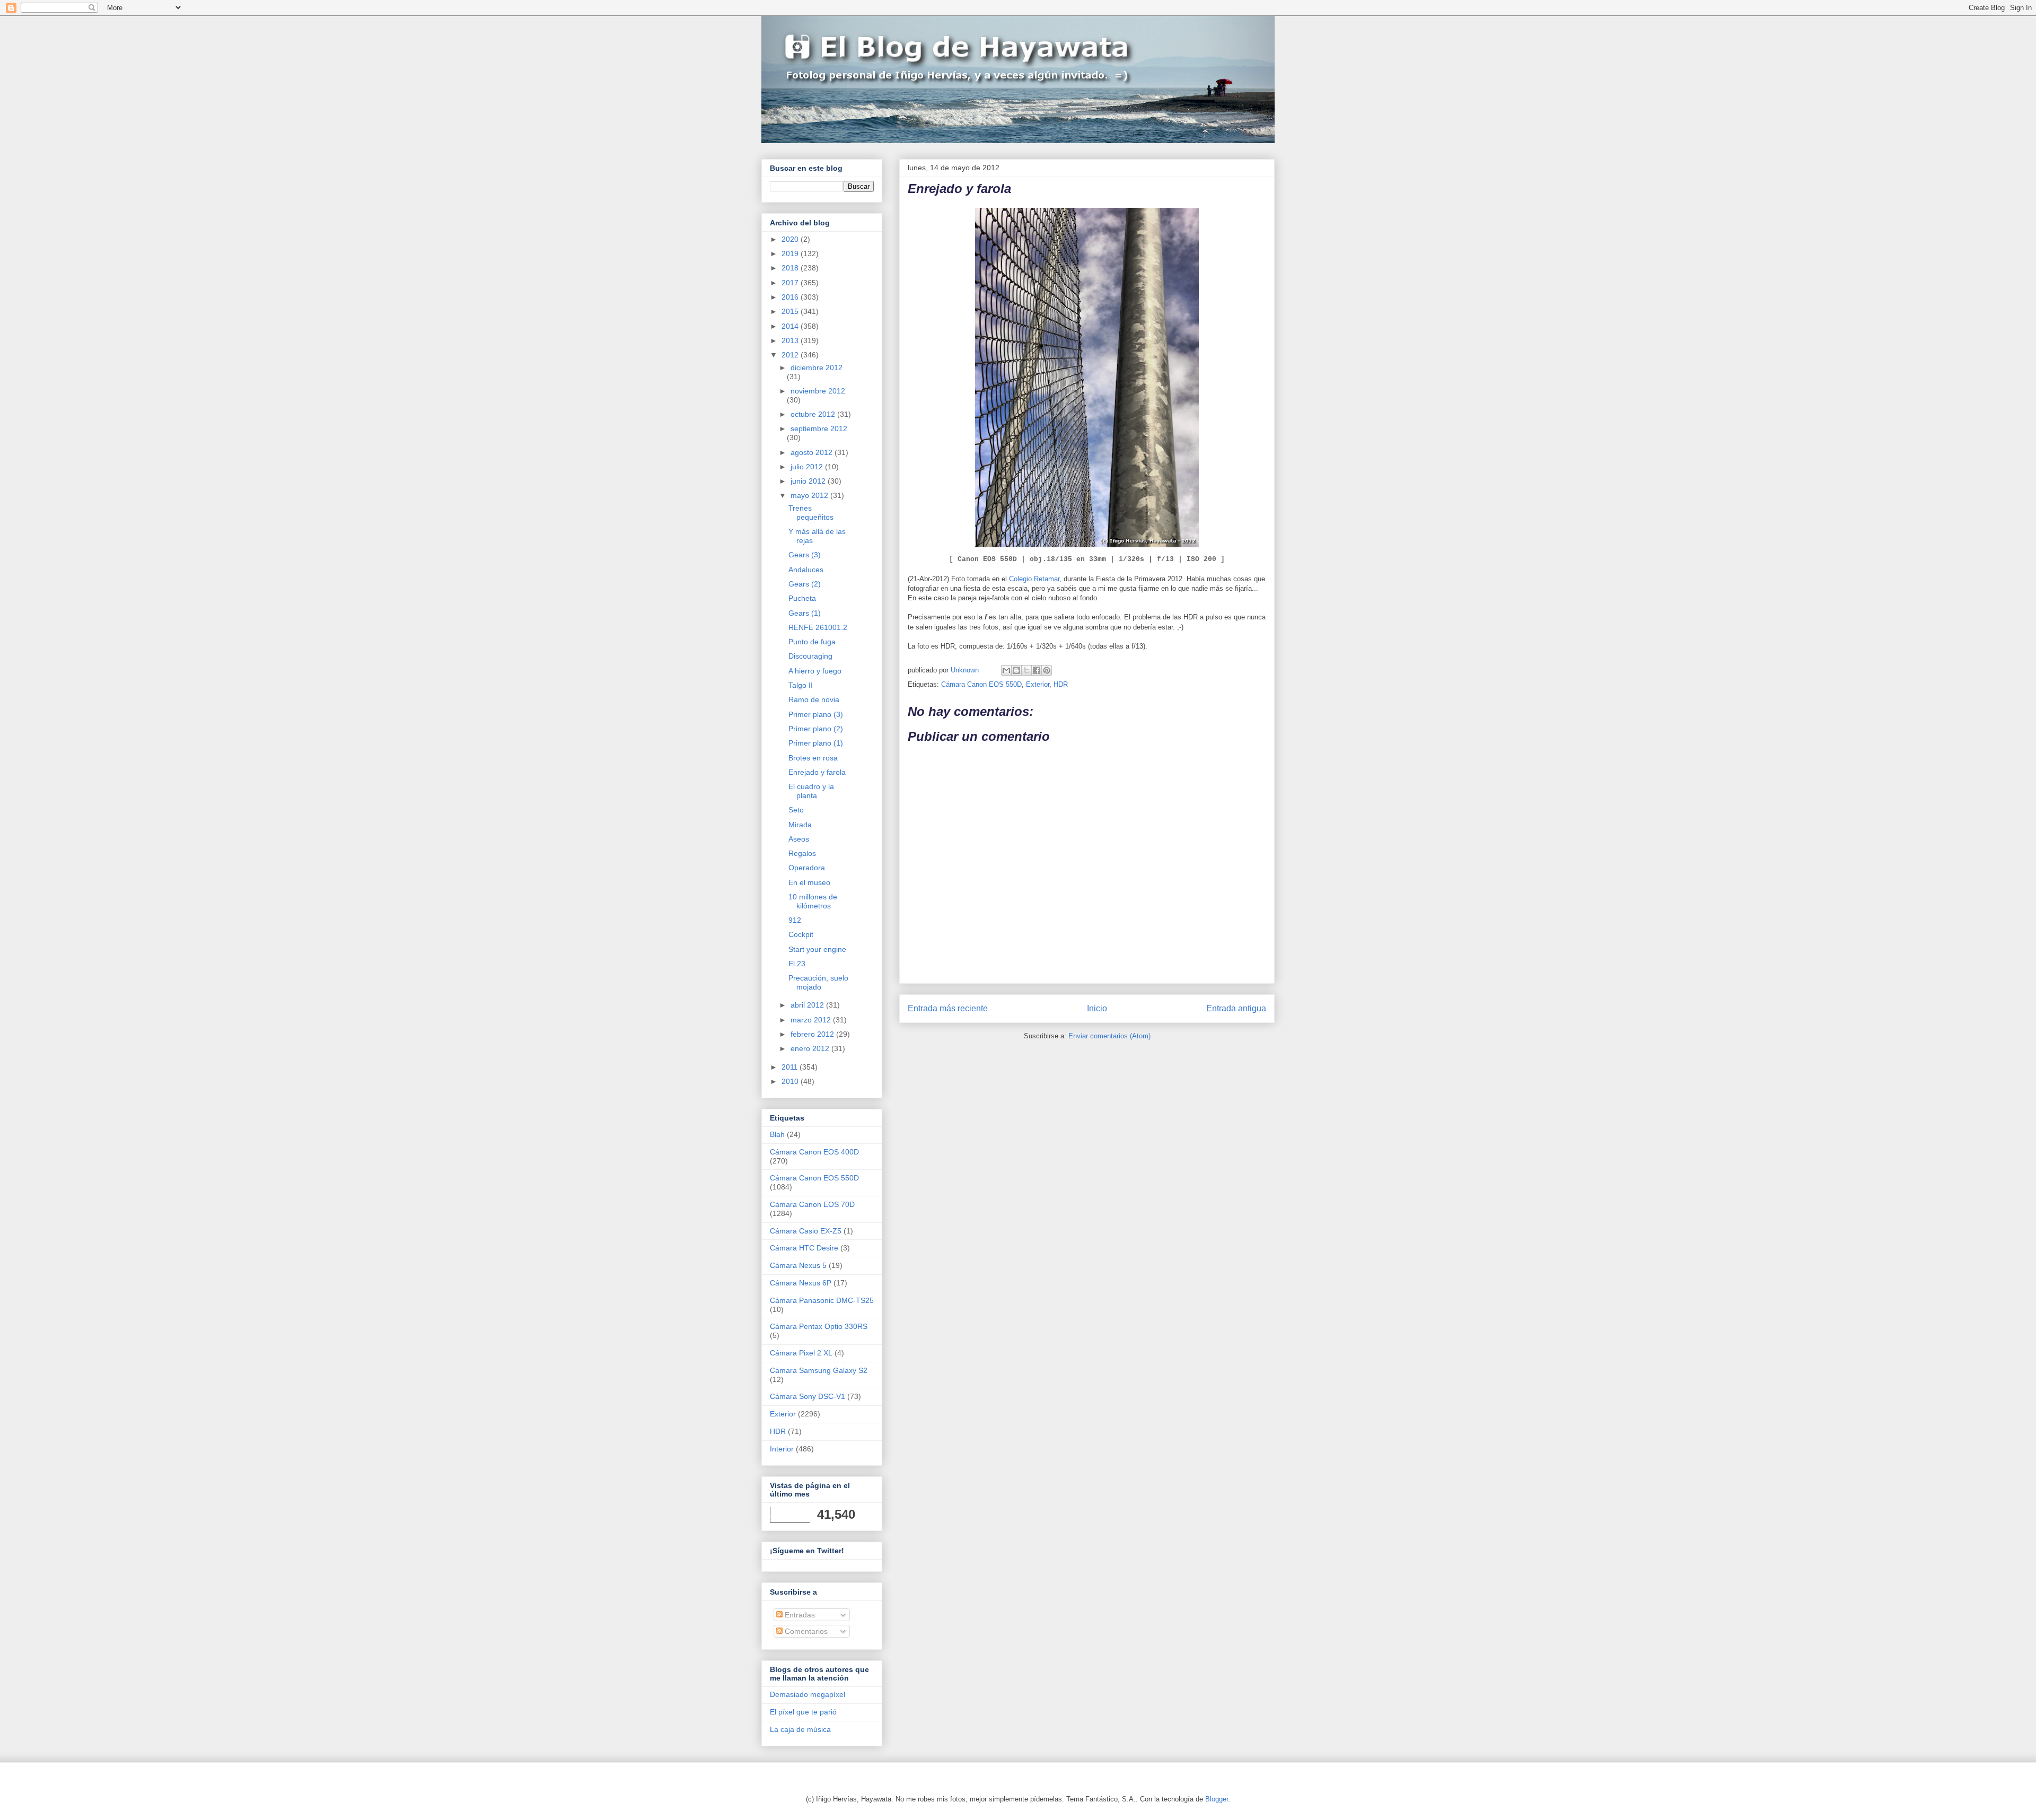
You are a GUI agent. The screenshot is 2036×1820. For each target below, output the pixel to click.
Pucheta (802, 598)
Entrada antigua (1236, 1008)
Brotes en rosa (813, 758)
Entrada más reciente (948, 1008)
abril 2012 (808, 1005)
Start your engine (817, 949)
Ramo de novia (814, 699)
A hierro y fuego (815, 671)
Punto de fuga (812, 642)
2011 (791, 1067)
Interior (782, 1449)
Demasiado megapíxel (808, 1694)
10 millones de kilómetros (813, 901)
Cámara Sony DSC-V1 (808, 1396)
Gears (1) (805, 613)
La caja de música (800, 1729)
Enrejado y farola (817, 772)
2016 (791, 297)
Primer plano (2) (816, 729)
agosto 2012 (813, 452)
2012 (791, 355)
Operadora (807, 868)
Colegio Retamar (1034, 579)
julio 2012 (808, 467)
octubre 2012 (814, 414)
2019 (791, 253)
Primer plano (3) (816, 714)
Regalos (802, 853)
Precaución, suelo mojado (818, 982)
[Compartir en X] (1026, 670)
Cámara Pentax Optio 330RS (819, 1326)
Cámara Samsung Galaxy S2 (819, 1370)
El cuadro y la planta (811, 791)
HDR (1061, 684)
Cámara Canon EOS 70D (812, 1204)
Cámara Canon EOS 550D (981, 684)
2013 (791, 340)
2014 (791, 326)
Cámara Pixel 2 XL (801, 1353)
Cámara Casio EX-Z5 (806, 1231)
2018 (791, 268)
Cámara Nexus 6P (801, 1283)
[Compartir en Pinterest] (1047, 670)
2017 (791, 283)
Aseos (799, 839)
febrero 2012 (813, 1034)
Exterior (1038, 684)
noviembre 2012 (818, 391)
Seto (796, 810)
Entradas (799, 1615)
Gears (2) (805, 584)
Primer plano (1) (816, 743)
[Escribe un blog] (1016, 670)
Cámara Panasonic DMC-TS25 (822, 1300)
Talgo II (801, 685)
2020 (791, 239)
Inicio (1097, 1008)
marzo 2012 (812, 1020)
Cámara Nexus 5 (798, 1265)
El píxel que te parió (803, 1712)
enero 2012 (811, 1048)
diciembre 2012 (817, 367)
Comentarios (805, 1631)
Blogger (1217, 1799)
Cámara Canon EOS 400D (814, 1152)
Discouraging (810, 656)
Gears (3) (805, 555)
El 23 (797, 964)
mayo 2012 (810, 495)
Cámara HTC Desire (804, 1248)
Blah (777, 1134)
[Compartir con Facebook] (1037, 670)
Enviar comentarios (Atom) (1109, 1036)
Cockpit (801, 934)
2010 (791, 1081)
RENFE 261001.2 (818, 627)
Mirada (800, 825)
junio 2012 (809, 481)
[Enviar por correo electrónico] (1006, 670)
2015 (791, 311)
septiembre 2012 (819, 428)
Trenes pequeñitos (811, 513)
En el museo (809, 882)
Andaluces (806, 570)
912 (795, 920)
